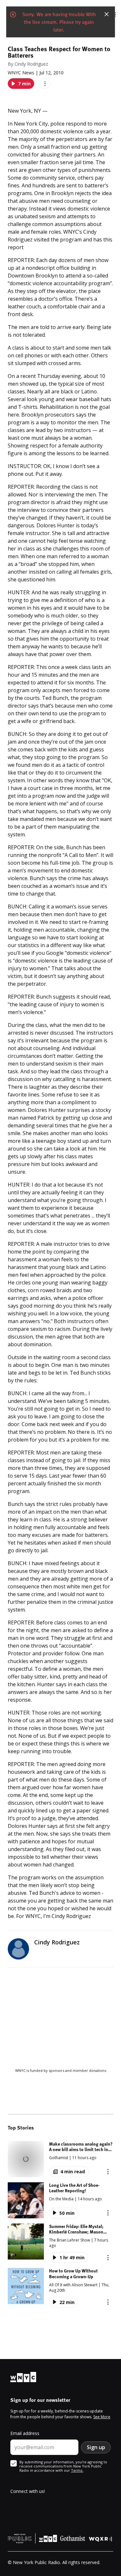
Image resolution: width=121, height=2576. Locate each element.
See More (102, 2417)
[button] (60, 2159)
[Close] (106, 14)
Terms (77, 2470)
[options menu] (45, 84)
